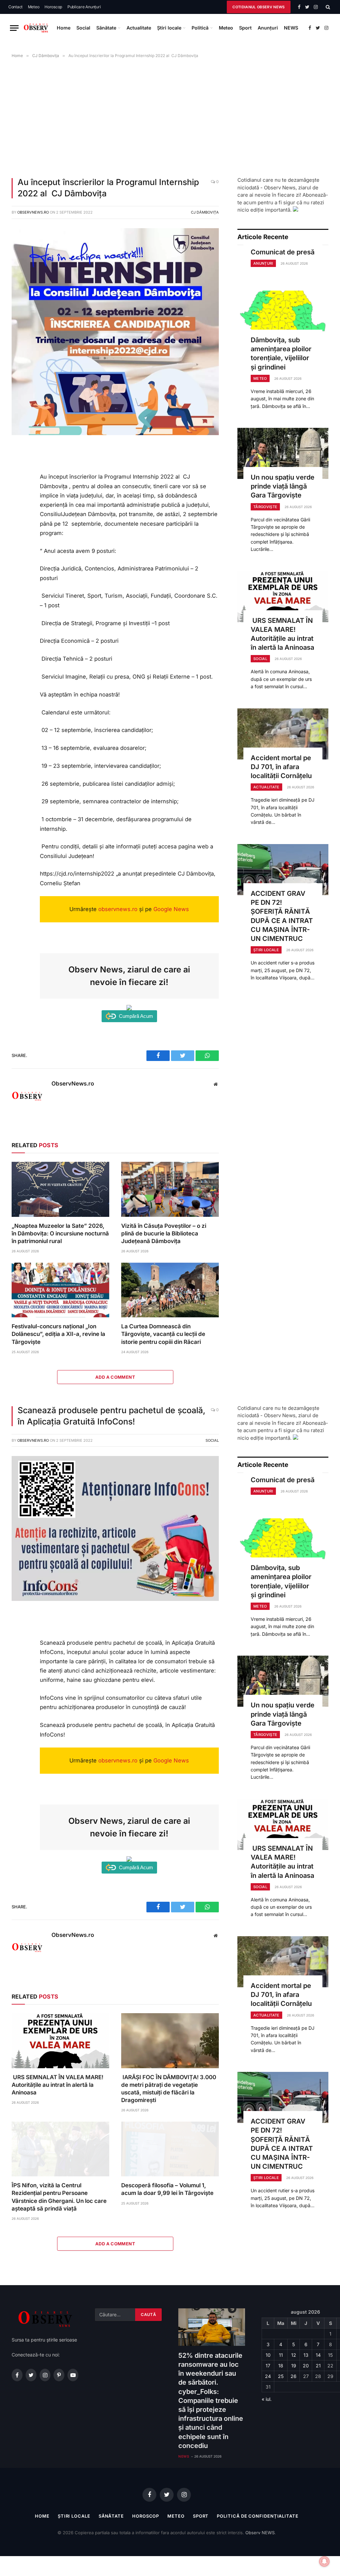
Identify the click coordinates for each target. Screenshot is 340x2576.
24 (268, 2376)
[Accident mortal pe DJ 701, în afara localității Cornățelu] (283, 734)
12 (294, 2355)
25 (281, 2376)
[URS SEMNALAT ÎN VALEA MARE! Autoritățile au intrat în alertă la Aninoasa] (283, 597)
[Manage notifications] (324, 2561)
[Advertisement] (170, 116)
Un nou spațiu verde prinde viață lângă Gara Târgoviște (283, 486)
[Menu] (14, 28)
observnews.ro (118, 909)
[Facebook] (19, 467)
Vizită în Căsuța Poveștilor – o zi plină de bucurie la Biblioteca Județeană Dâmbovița (164, 1233)
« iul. (267, 2399)
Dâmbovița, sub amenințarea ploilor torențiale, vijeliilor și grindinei (281, 354)
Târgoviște (265, 507)
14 (318, 2355)
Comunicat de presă (283, 252)
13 (306, 2355)
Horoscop (53, 7)
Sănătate (106, 28)
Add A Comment (115, 1377)
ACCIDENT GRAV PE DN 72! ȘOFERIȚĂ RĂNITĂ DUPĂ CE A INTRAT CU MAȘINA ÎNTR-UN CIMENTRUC (282, 916)
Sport (245, 28)
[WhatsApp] (19, 496)
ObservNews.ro (33, 212)
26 (294, 2376)
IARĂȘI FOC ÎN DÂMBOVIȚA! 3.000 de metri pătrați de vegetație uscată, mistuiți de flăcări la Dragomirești (169, 2089)
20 (306, 2366)
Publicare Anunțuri (84, 7)
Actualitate (139, 28)
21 (318, 2366)
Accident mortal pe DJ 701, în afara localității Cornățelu (281, 767)
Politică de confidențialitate (257, 2516)
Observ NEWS (260, 2533)
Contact (15, 7)
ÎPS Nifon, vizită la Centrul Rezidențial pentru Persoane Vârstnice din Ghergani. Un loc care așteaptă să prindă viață (59, 2197)
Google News (171, 909)
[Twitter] (19, 482)
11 (281, 2355)
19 (294, 2366)
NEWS (291, 28)
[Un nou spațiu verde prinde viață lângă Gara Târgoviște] (283, 453)
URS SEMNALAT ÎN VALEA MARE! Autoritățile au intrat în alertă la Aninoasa (282, 634)
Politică (200, 28)
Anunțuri (268, 28)
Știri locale (169, 28)
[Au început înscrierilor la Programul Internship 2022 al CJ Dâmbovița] (115, 433)
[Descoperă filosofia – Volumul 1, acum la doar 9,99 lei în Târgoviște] (170, 2149)
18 (281, 2366)
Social (83, 28)
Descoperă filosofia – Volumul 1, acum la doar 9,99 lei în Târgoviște (167, 2189)
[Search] (327, 7)
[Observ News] (36, 28)
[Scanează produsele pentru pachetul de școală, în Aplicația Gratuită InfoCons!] (115, 1599)
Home (64, 28)
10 (268, 2355)
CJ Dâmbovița (205, 212)
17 (268, 2366)
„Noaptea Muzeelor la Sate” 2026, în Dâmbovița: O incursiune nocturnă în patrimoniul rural (60, 1233)
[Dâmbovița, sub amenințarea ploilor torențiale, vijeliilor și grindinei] (283, 316)
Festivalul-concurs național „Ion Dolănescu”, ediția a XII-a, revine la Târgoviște (58, 1334)
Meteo (34, 7)
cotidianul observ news (258, 7)
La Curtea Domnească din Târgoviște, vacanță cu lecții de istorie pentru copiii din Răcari (163, 1334)
